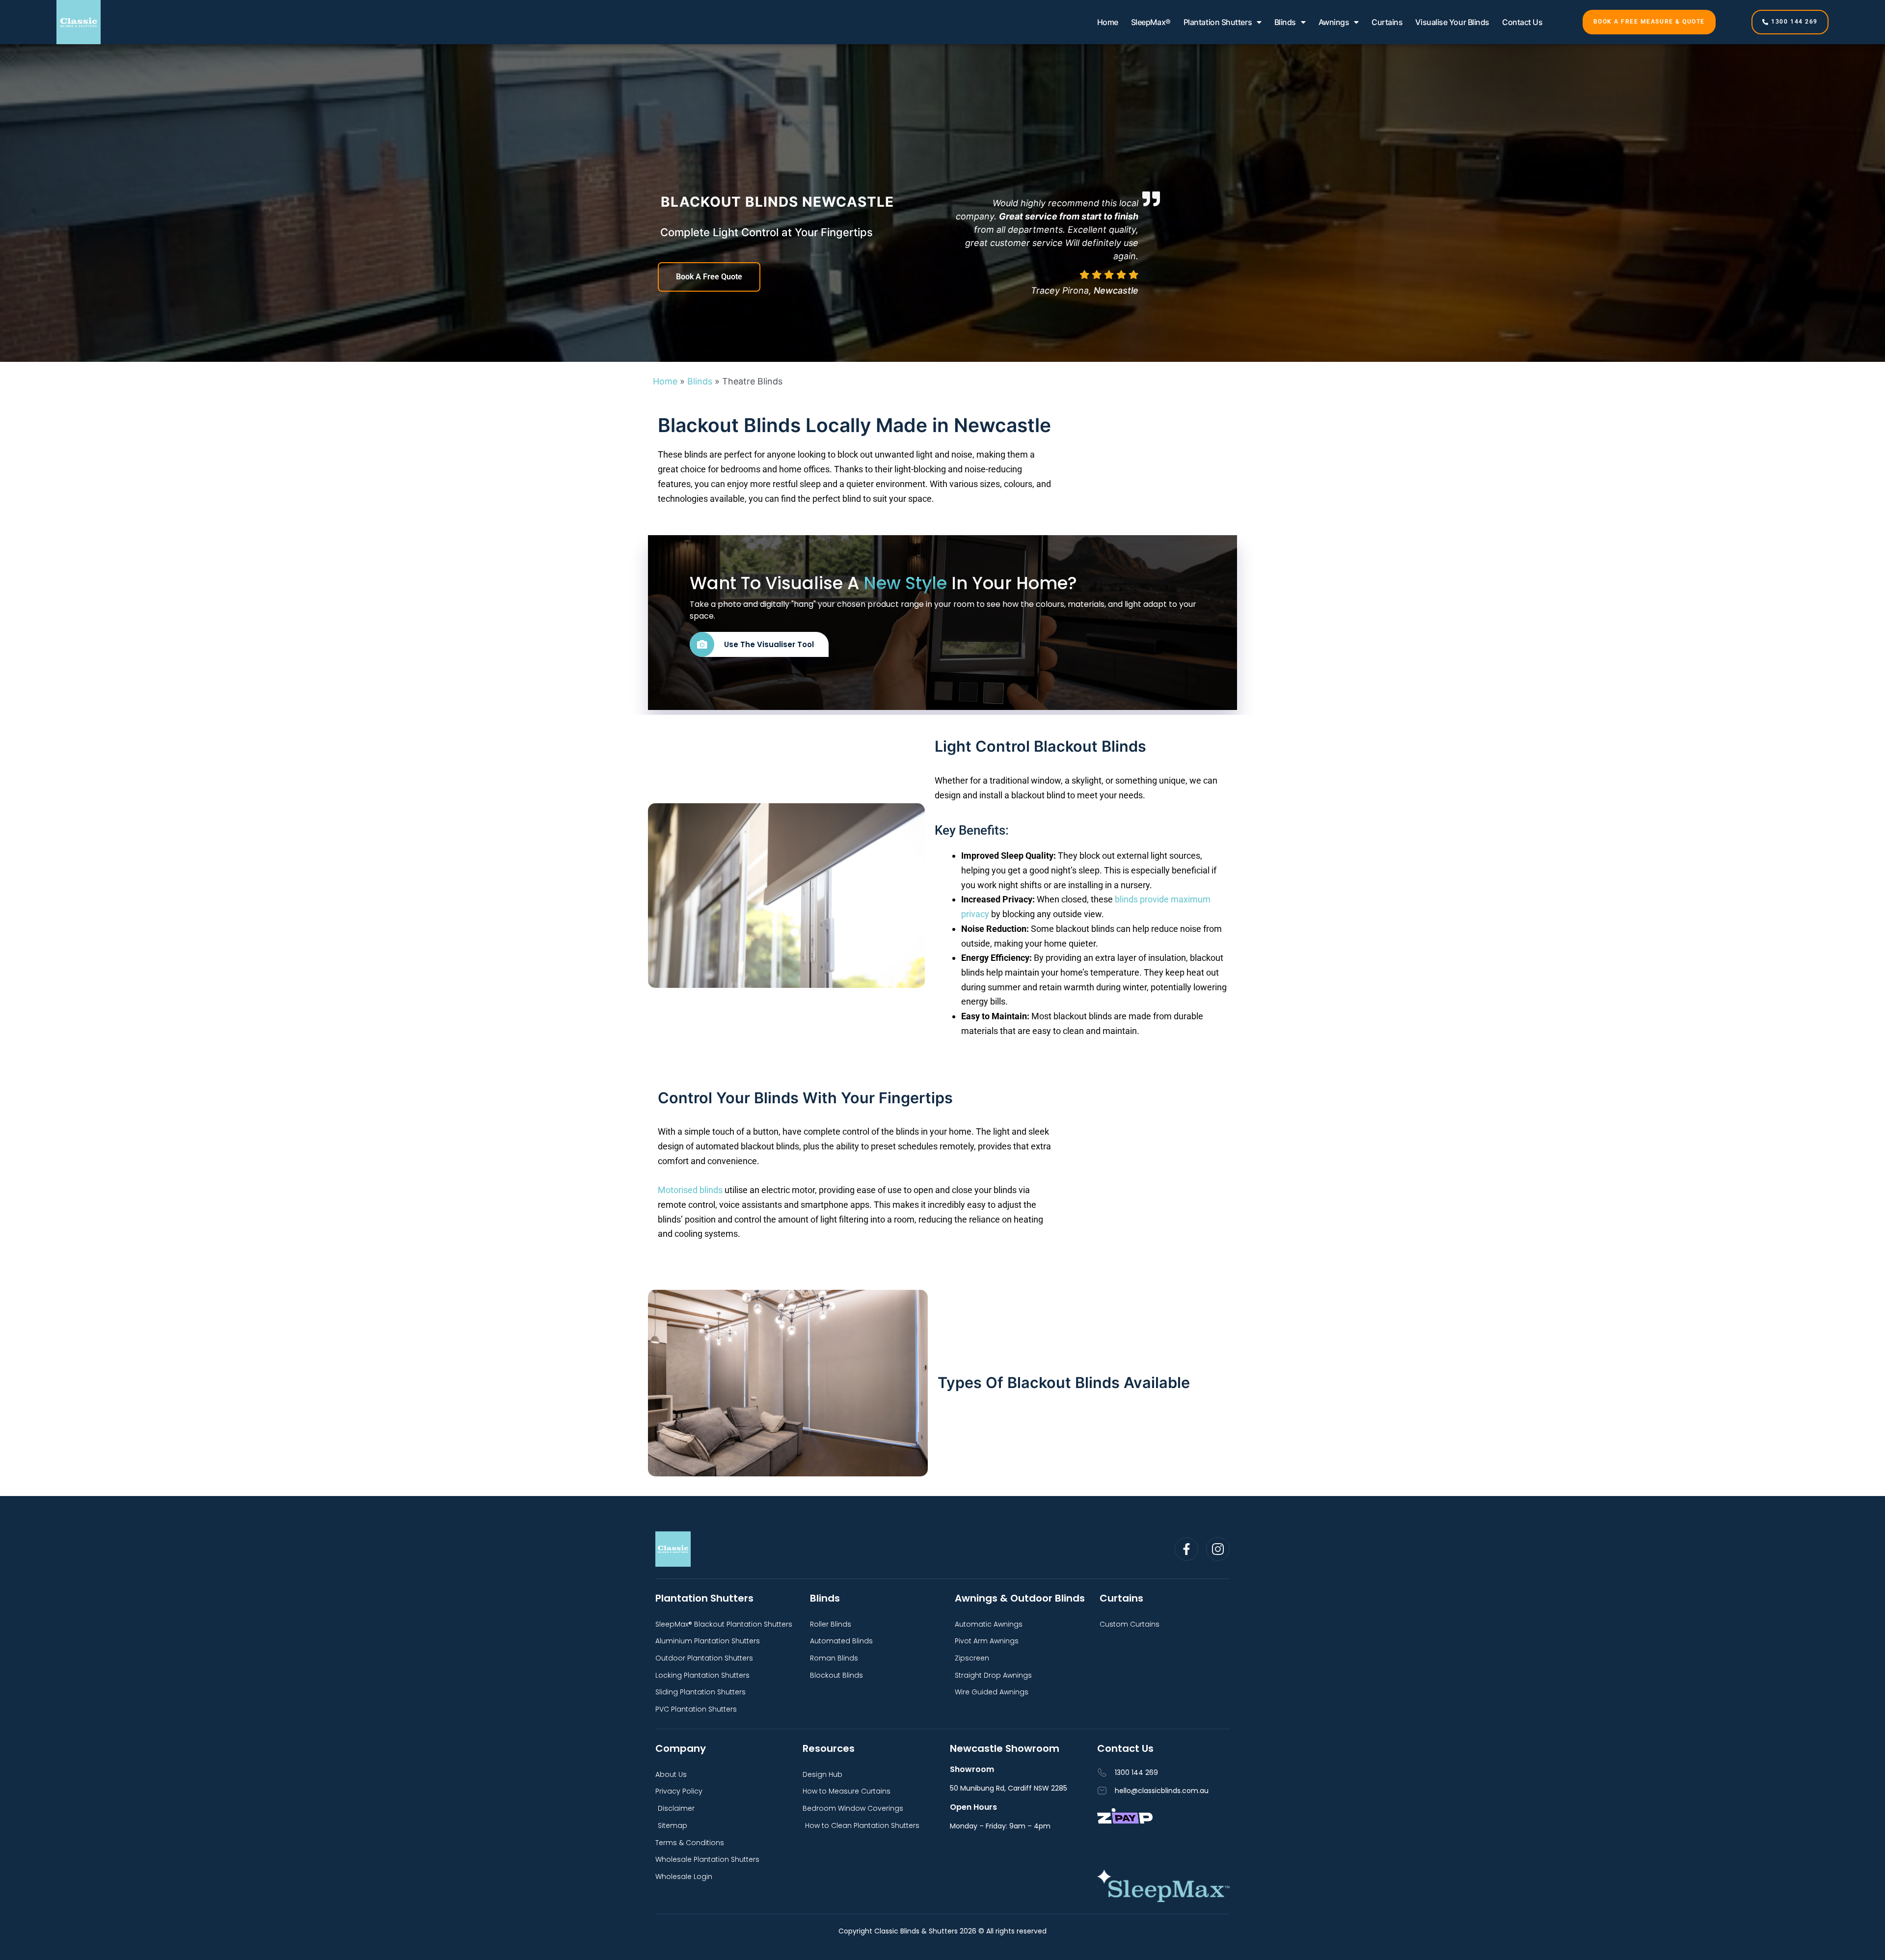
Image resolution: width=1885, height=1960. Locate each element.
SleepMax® (1151, 22)
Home (1108, 22)
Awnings (1334, 22)
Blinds (1285, 22)
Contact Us (1522, 22)
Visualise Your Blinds (1452, 22)
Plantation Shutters (1218, 22)
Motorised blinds (690, 1190)
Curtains (1387, 22)
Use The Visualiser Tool (769, 644)
